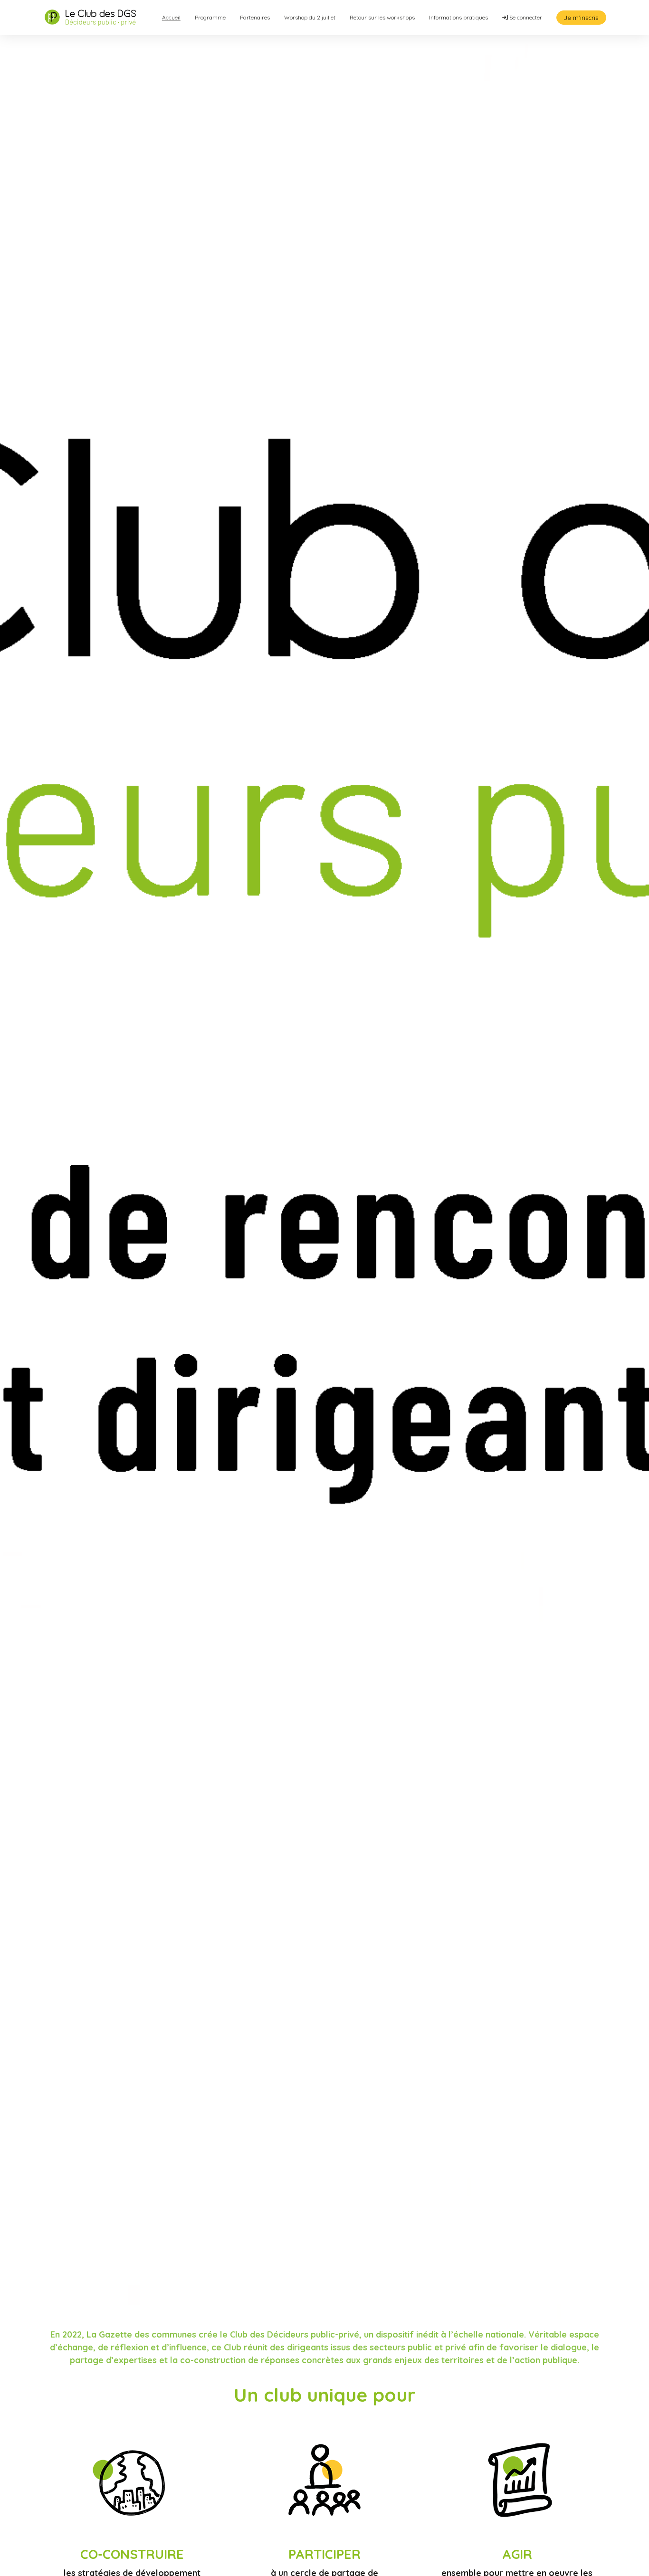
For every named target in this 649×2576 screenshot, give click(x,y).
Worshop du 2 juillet (310, 17)
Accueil (171, 17)
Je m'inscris (581, 18)
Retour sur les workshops (382, 17)
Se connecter (525, 17)
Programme (210, 17)
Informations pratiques (458, 17)
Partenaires (255, 17)
